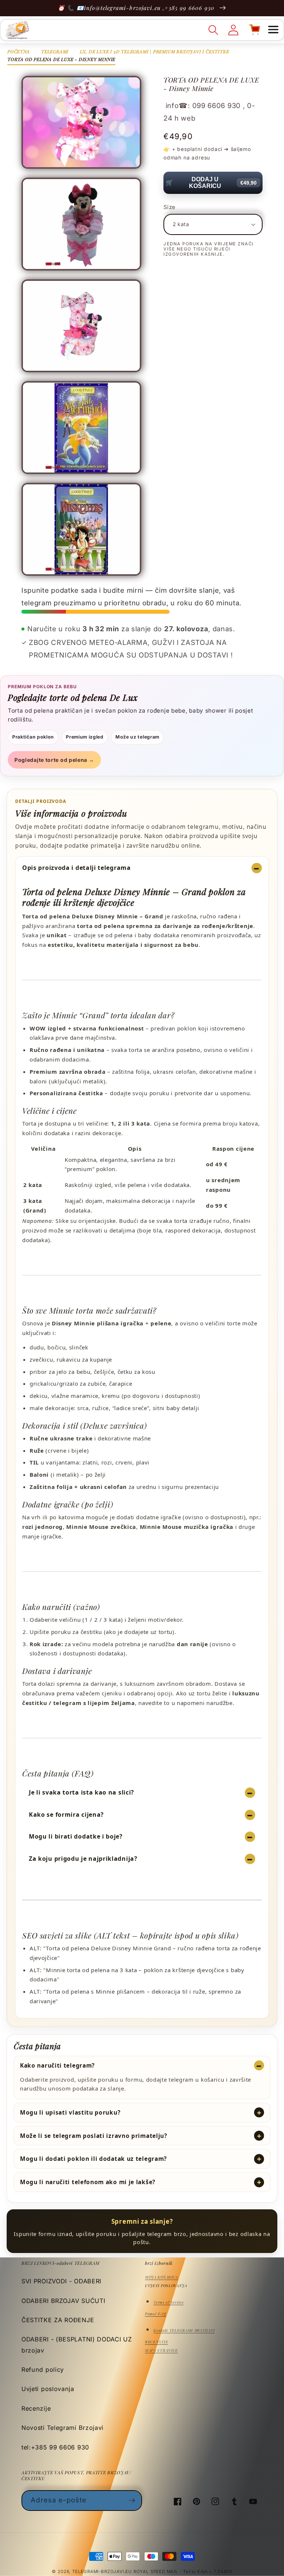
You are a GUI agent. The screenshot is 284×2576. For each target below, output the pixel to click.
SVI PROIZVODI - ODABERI (61, 2281)
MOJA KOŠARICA (161, 2277)
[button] (273, 30)
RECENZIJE (156, 2342)
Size (170, 207)
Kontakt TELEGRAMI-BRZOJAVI (184, 2330)
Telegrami (55, 51)
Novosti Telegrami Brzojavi (62, 2428)
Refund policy (43, 2370)
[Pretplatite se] (132, 2501)
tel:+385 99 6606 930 (55, 2447)
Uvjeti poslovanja (48, 2389)
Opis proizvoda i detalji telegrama (77, 868)
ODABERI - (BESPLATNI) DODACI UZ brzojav (77, 2345)
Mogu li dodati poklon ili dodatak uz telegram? (93, 2159)
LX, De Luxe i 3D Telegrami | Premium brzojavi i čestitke (155, 51)
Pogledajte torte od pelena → (54, 760)
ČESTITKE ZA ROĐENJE (58, 2320)
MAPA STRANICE (161, 2350)
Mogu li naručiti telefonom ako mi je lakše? (88, 2182)
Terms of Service (168, 2302)
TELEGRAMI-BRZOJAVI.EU (103, 2572)
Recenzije (36, 2408)
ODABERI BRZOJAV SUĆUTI (63, 2301)
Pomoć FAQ (155, 2314)
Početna (19, 51)
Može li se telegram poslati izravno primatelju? (94, 2136)
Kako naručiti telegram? (57, 2065)
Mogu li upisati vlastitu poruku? (70, 2112)
